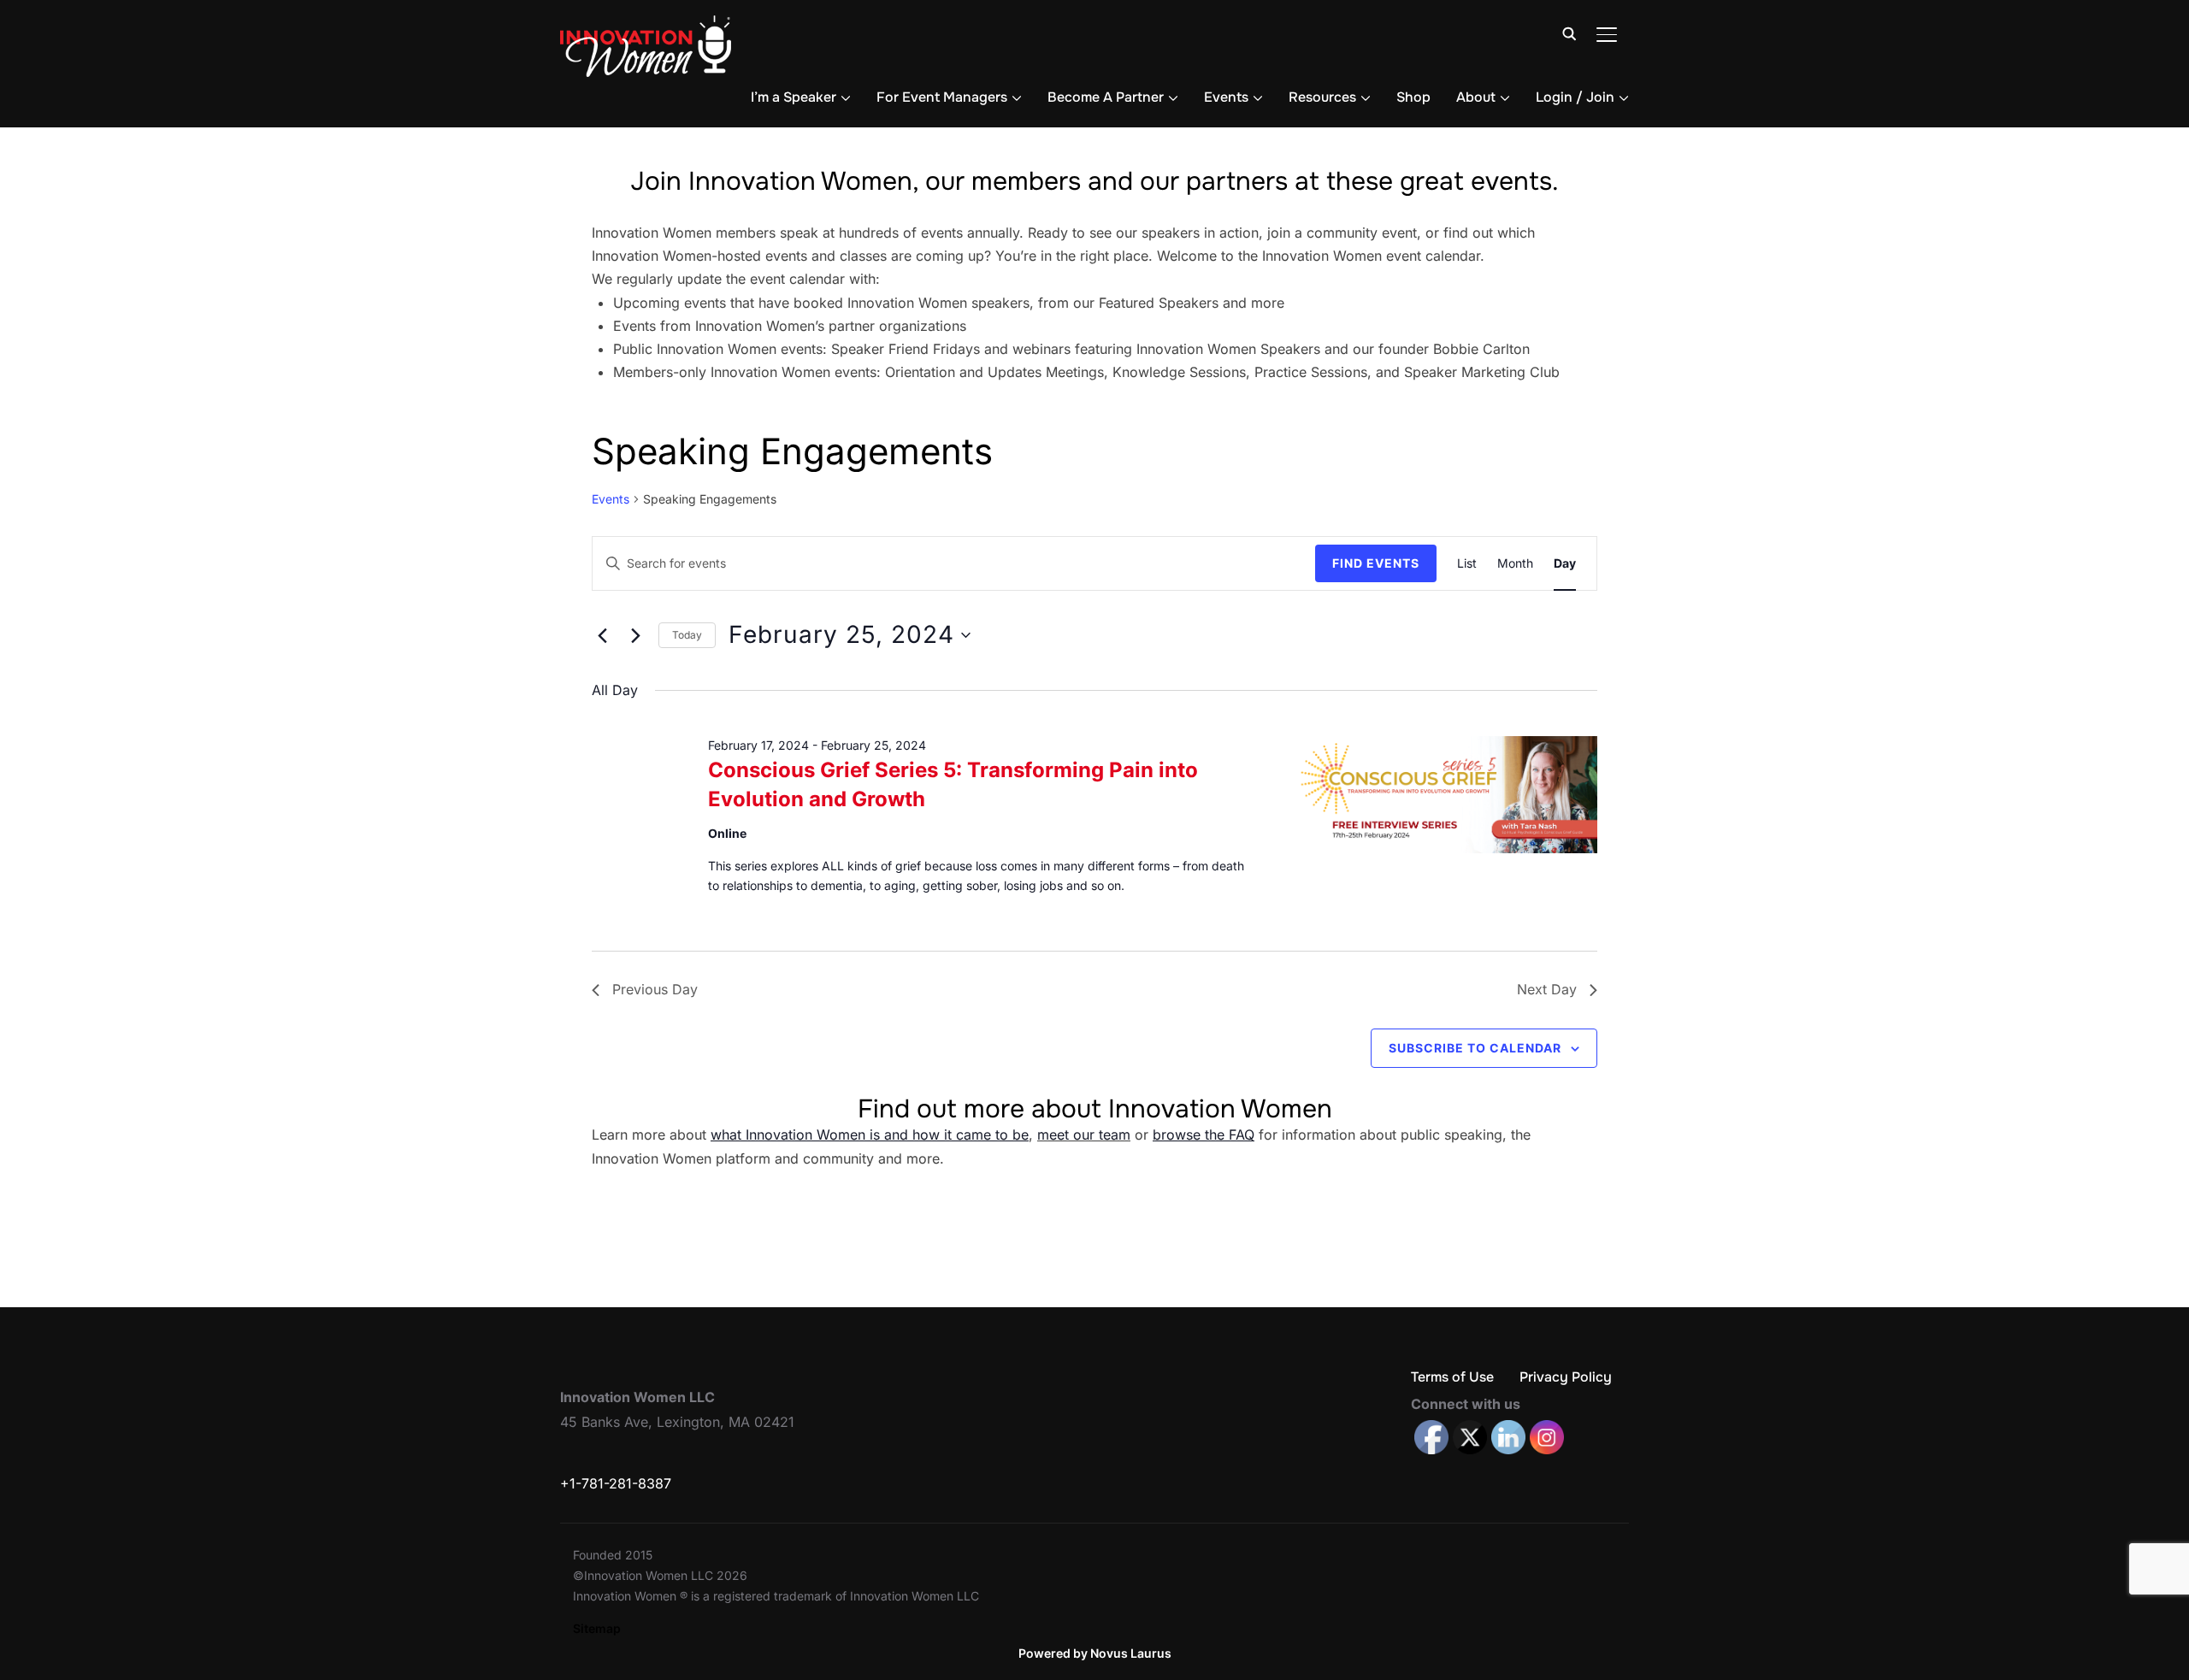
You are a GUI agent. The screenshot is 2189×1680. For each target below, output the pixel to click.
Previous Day (655, 989)
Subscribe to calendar (1475, 1048)
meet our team (1084, 1135)
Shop (1413, 97)
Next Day (1547, 989)
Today (687, 635)
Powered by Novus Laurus (1095, 1653)
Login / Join (1575, 97)
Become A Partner (1106, 97)
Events (1226, 97)
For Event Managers (942, 97)
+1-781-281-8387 (616, 1483)
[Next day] (635, 635)
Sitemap (597, 1628)
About (1476, 97)
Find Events (1376, 563)
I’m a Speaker (794, 97)
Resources (1322, 97)
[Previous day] (602, 635)
